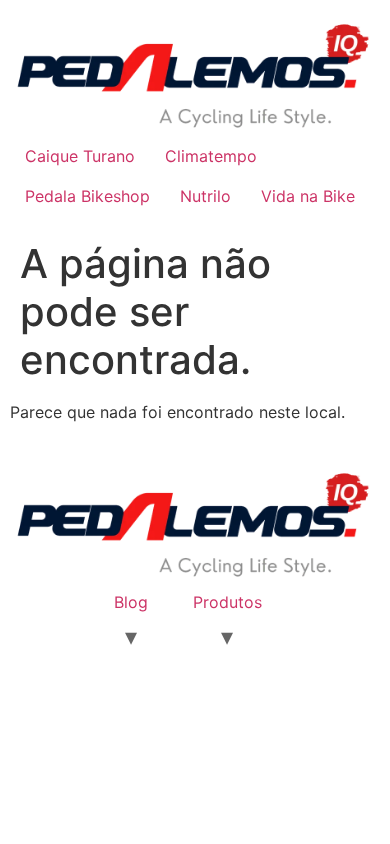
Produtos (227, 602)
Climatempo (211, 156)
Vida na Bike (308, 196)
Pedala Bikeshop (87, 196)
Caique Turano (80, 156)
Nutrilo (205, 196)
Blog (131, 602)
